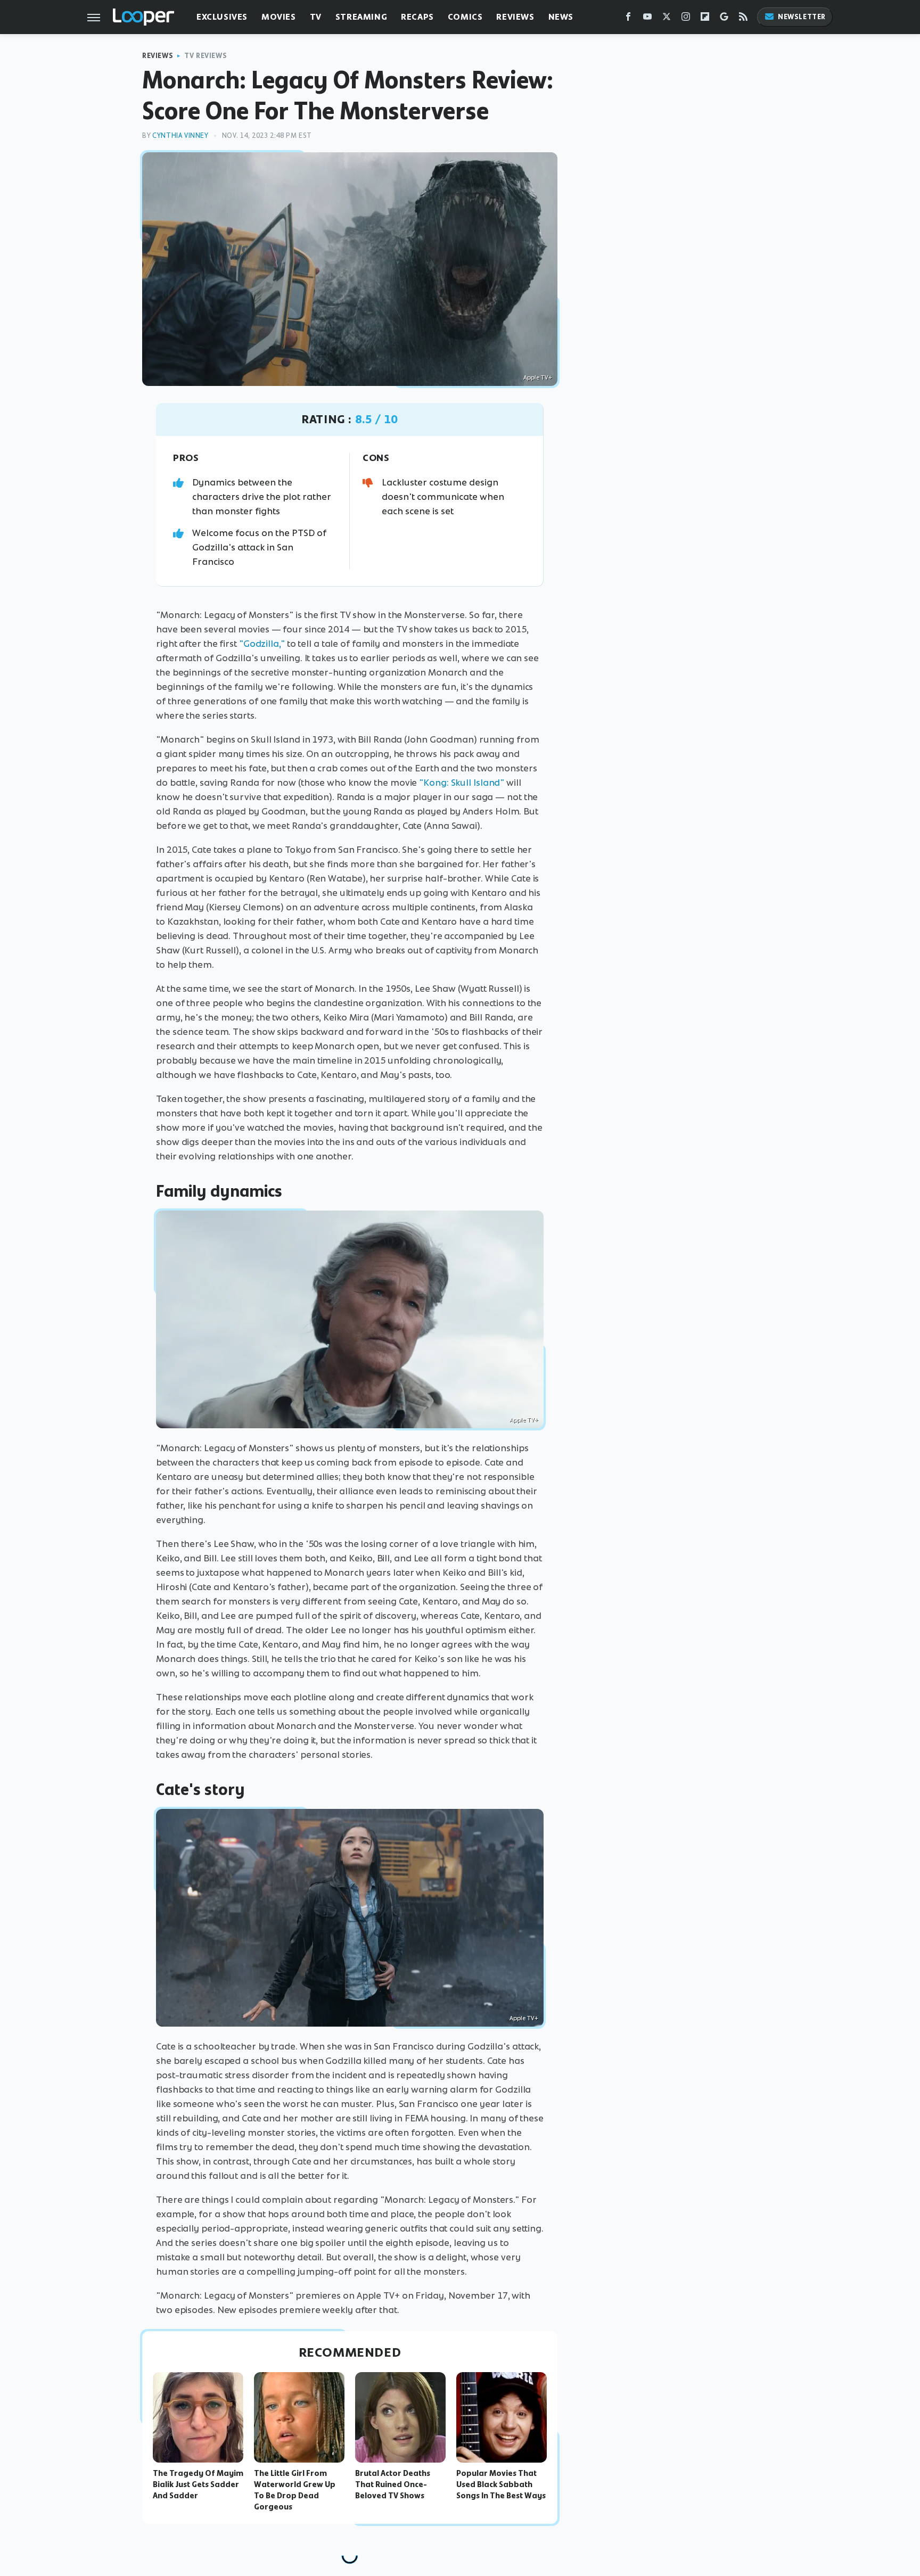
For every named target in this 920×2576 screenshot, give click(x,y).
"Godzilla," (262, 644)
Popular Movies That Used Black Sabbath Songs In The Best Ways (501, 2484)
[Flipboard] (705, 19)
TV (316, 17)
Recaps (417, 17)
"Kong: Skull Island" (462, 783)
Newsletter (802, 17)
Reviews (515, 17)
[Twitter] (667, 19)
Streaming (361, 17)
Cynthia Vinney (180, 135)
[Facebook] (628, 19)
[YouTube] (647, 19)
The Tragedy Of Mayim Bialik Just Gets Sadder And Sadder (198, 2484)
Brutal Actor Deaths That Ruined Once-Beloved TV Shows (393, 2484)
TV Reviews (206, 56)
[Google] (724, 19)
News (561, 17)
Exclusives (222, 17)
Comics (465, 17)
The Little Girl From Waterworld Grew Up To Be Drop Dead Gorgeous (295, 2490)
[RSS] (743, 19)
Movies (279, 17)
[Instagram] (686, 19)
